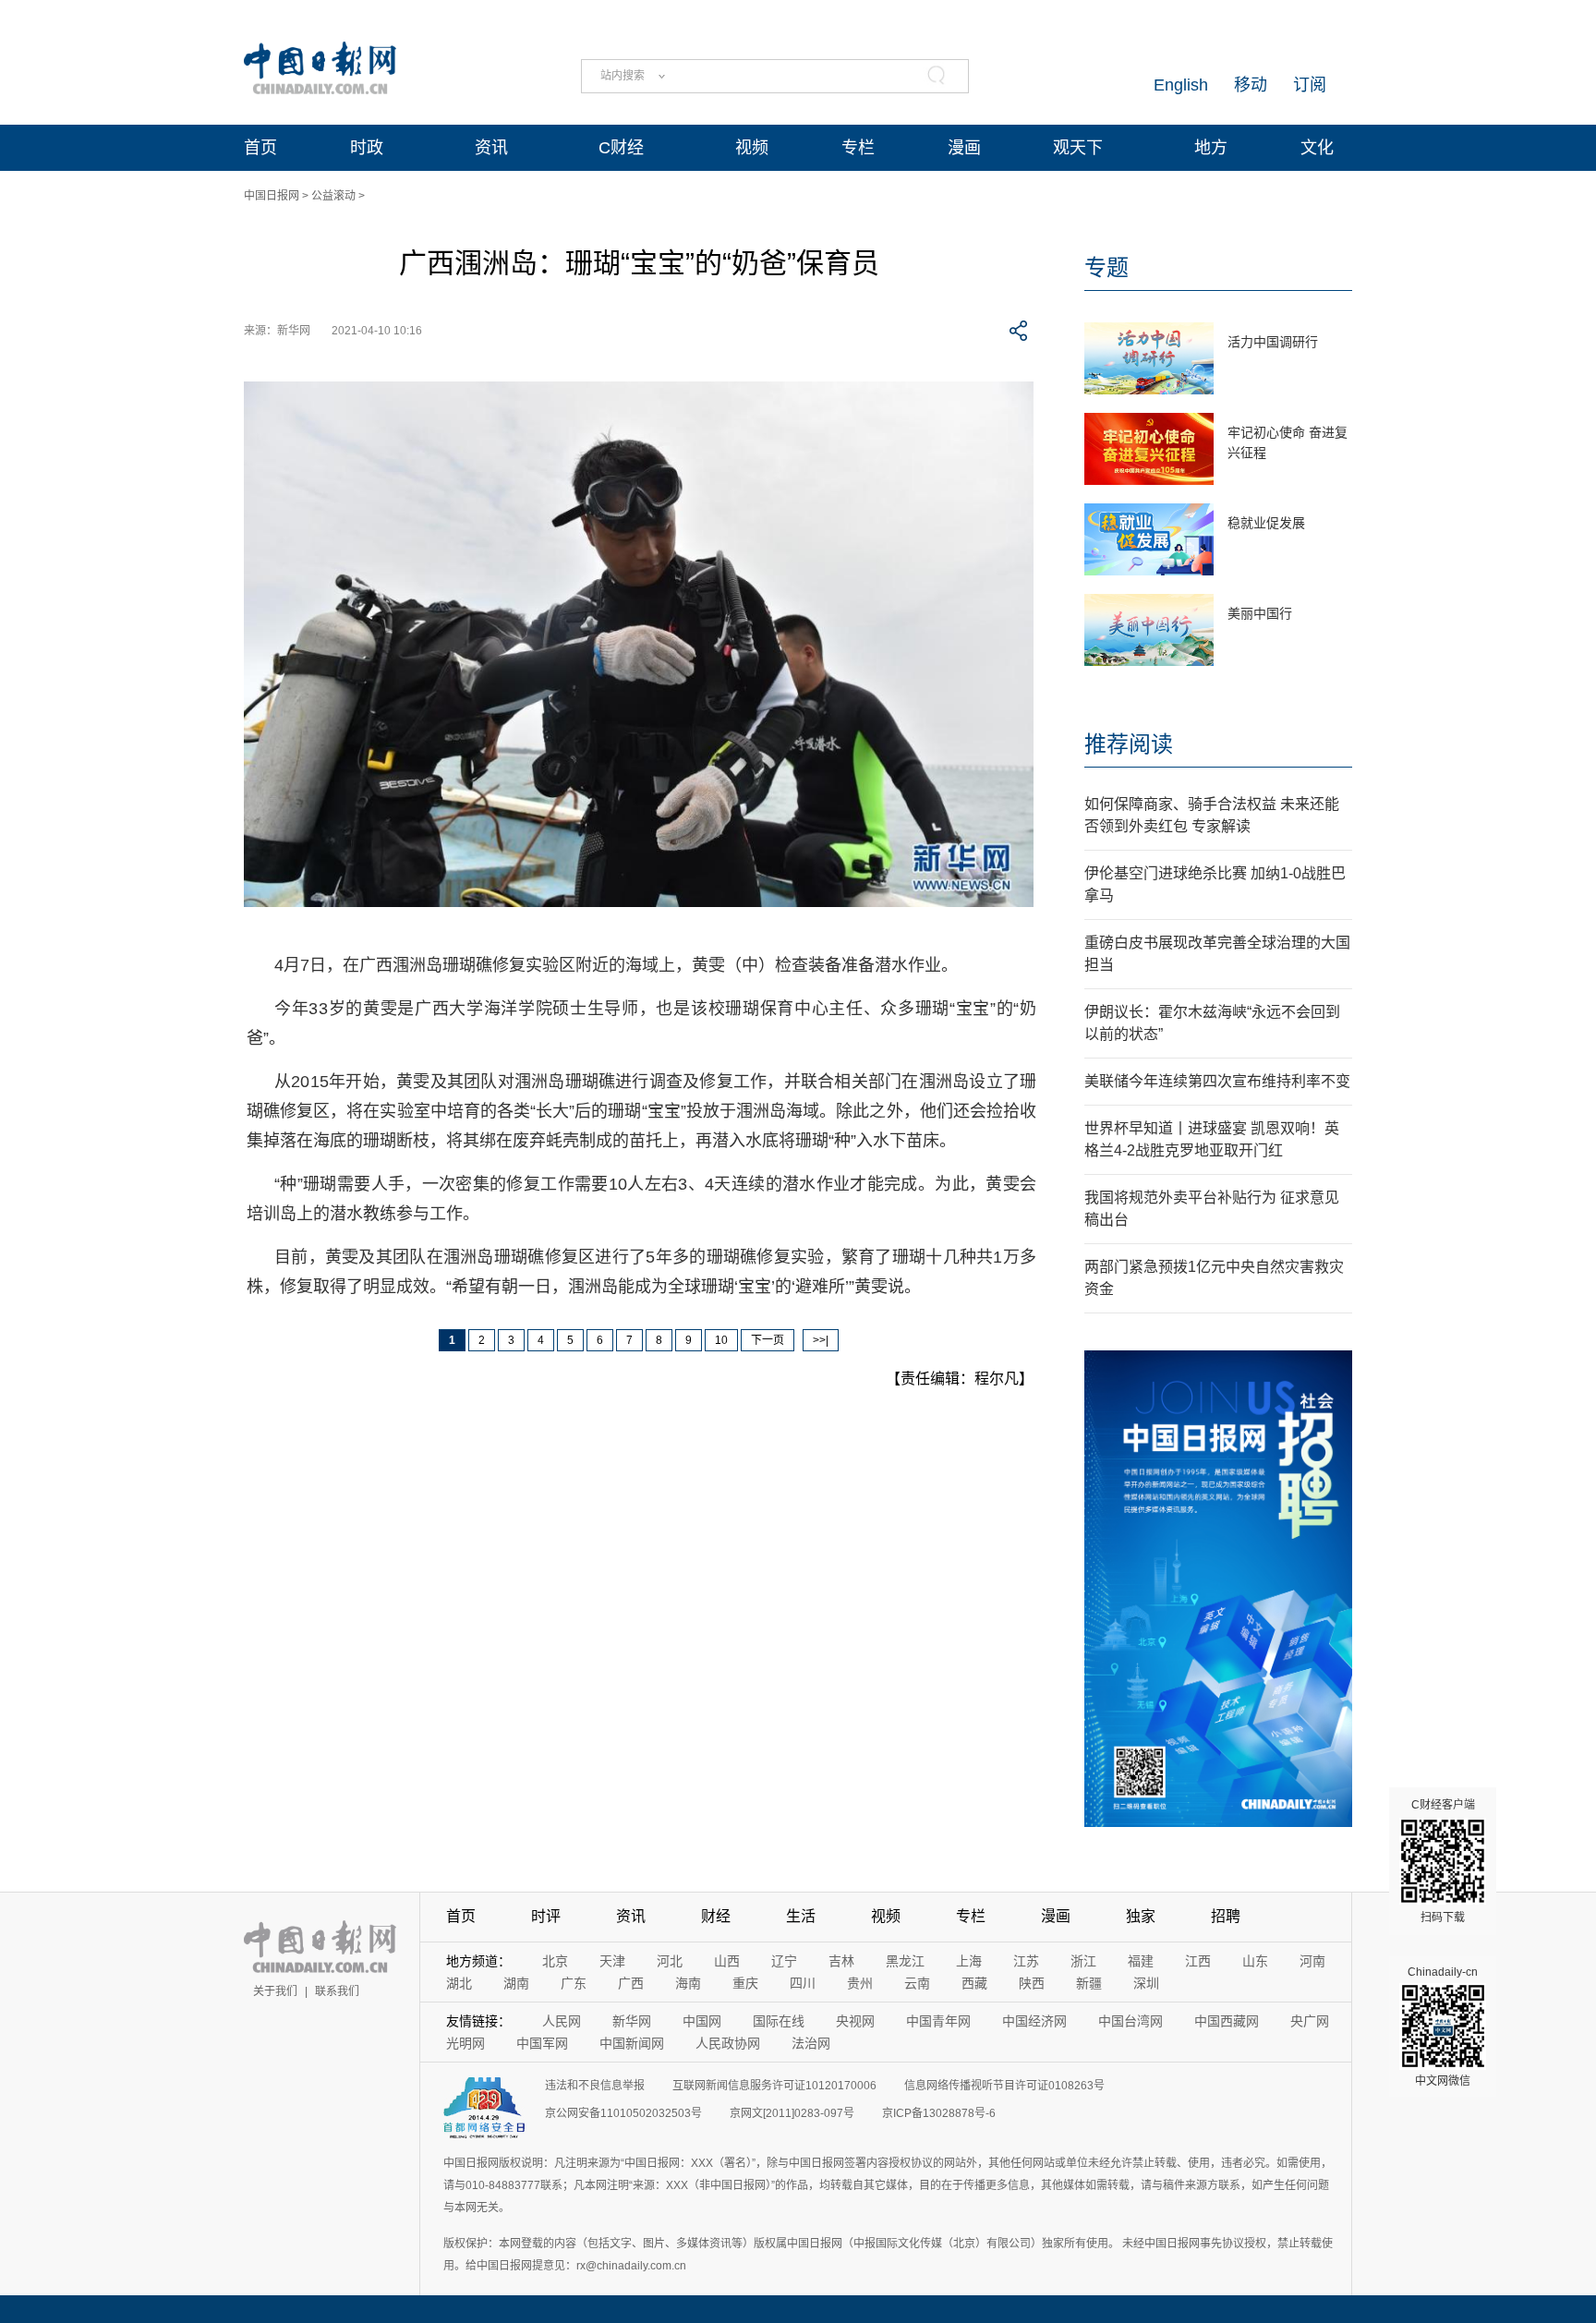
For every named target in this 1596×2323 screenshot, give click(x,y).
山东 (1255, 1961)
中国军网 (542, 2043)
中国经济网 (1034, 2021)
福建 (1141, 1961)
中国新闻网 (632, 2043)
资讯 (491, 148)
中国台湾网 (1130, 2021)
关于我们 (275, 1991)
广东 (574, 1983)
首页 (260, 148)
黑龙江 (905, 1961)
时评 (546, 1916)
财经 (716, 1916)
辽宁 (784, 1961)
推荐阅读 (1129, 744)
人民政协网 (728, 2043)
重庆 (745, 1983)
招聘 (1226, 1916)
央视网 (855, 2021)
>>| (821, 1340)
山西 (727, 1961)
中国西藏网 (1227, 2021)
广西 (631, 1983)
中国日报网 (272, 196)
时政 (367, 148)
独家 (1141, 1916)
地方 (1211, 148)
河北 (670, 1961)
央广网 (1310, 2021)
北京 (555, 1961)
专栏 (858, 148)
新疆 (1089, 1983)
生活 (801, 1916)
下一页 (768, 1340)
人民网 (562, 2021)
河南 (1312, 1961)
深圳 (1146, 1983)
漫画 (964, 148)
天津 (612, 1961)
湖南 (516, 1983)
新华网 (632, 2021)
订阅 (1310, 85)
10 (721, 1340)
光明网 (465, 2043)
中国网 (702, 2021)
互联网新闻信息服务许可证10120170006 (774, 2086)
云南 (917, 1983)
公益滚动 (333, 196)
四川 (803, 1983)
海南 (688, 1983)
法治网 (811, 2043)
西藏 (974, 1983)
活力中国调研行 (1273, 342)
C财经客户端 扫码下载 (1443, 1861)
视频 (752, 148)
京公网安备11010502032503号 (623, 2113)
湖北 (459, 1983)
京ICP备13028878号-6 (939, 2113)
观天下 (1078, 148)
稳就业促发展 (1266, 523)
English (1181, 85)
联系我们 (337, 1991)
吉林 (841, 1961)
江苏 (1026, 1961)
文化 (1317, 148)
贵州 (860, 1983)
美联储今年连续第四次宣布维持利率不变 (1217, 1081)
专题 (1106, 267)
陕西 (1032, 1983)
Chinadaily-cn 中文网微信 (1443, 2027)
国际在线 (779, 2021)
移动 (1251, 85)
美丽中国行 (1260, 613)
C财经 (621, 148)
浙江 (1083, 1961)
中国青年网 (938, 2021)
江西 (1198, 1961)
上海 (969, 1961)
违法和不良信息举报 (595, 2086)
